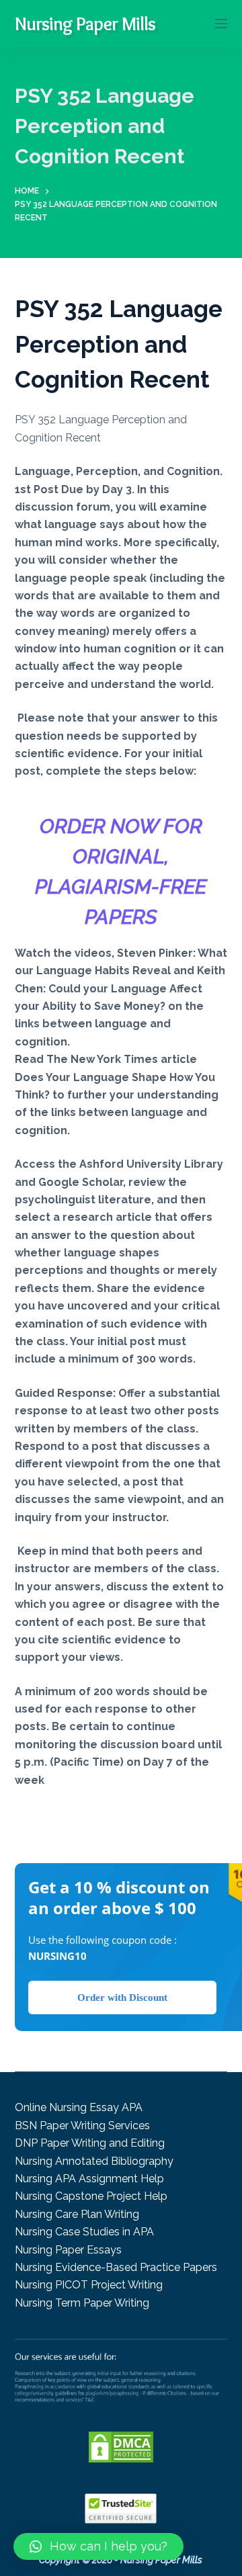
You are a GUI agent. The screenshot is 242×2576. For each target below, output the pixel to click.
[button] (98, 2546)
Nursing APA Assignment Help (89, 2179)
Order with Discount (122, 1998)
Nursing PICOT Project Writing (89, 2285)
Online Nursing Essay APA (79, 2107)
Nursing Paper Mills (85, 24)
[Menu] (221, 24)
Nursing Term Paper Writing (82, 2303)
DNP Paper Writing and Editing (90, 2143)
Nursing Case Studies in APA (84, 2232)
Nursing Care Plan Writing (77, 2214)
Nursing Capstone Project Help (91, 2196)
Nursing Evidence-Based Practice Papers (116, 2267)
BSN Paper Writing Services (82, 2126)
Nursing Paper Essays (68, 2250)
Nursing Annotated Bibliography (94, 2161)
